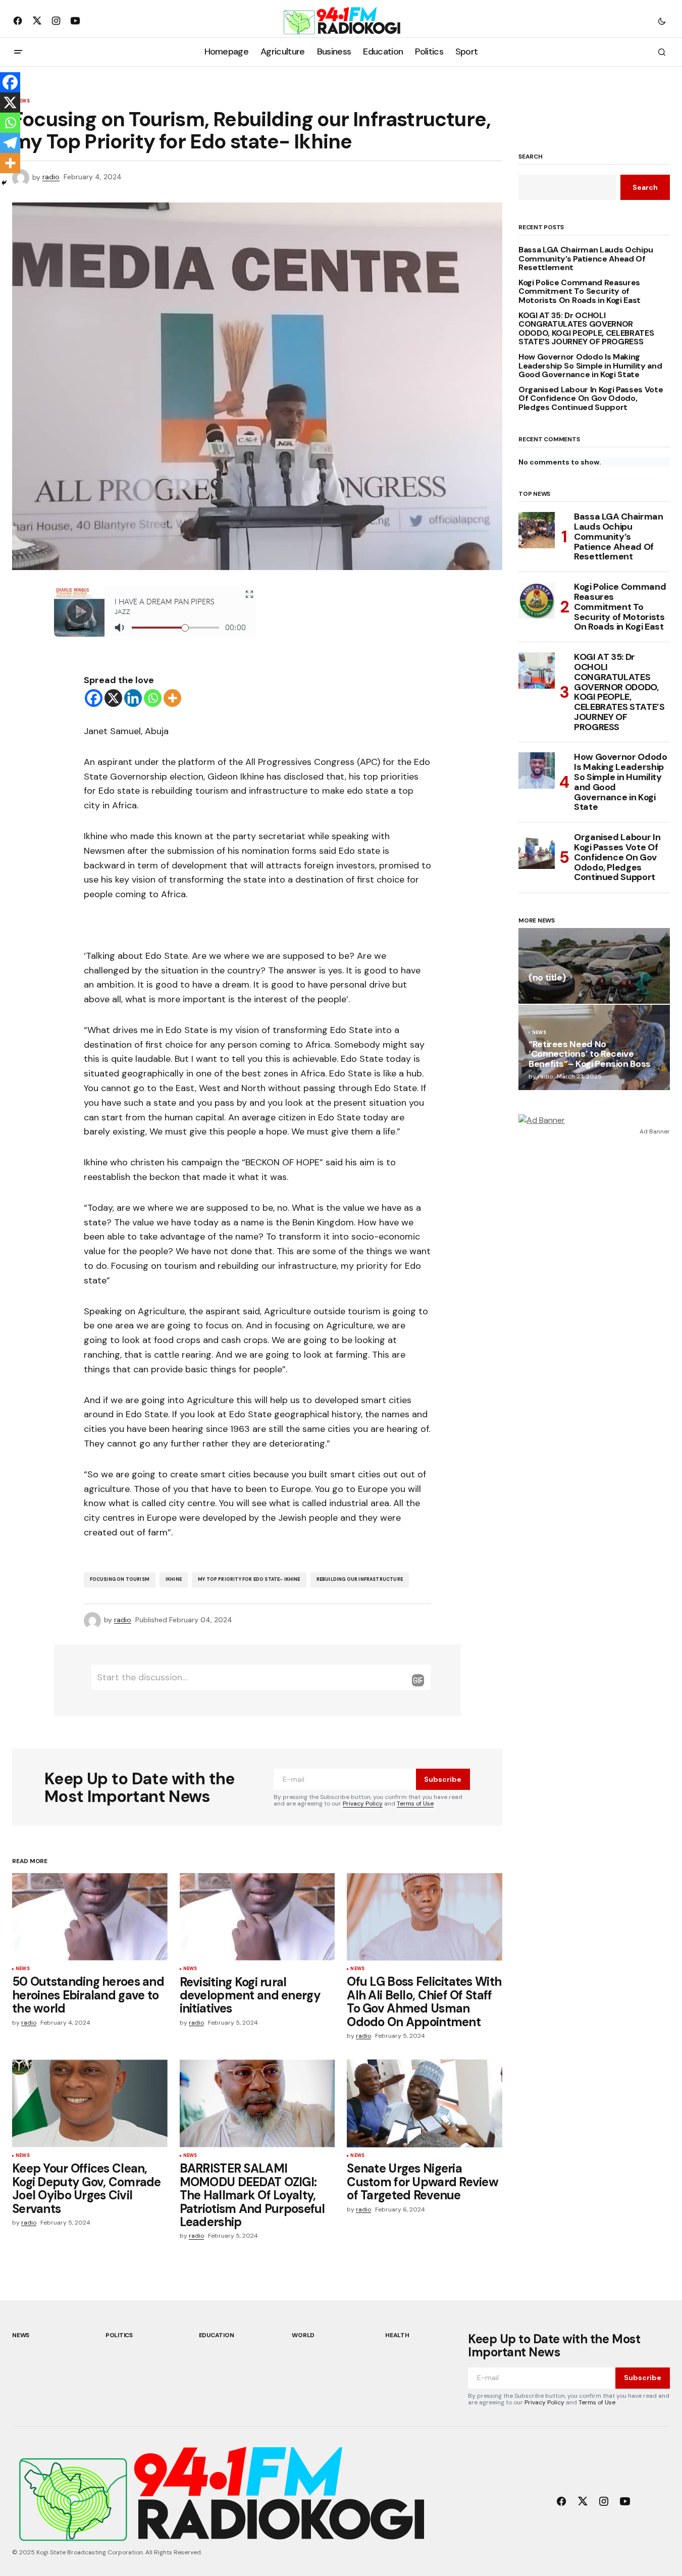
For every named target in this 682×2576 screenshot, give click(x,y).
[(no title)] (594, 966)
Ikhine (174, 1579)
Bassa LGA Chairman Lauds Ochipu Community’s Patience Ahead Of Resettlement (586, 259)
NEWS (23, 1969)
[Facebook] (94, 698)
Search (531, 157)
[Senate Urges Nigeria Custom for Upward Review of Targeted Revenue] (425, 2103)
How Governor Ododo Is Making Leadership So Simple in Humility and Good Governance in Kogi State (590, 366)
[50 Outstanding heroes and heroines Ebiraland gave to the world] (90, 1917)
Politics (119, 2335)
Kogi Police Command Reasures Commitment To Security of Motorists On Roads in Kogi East (580, 292)
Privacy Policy (363, 1804)
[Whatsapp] (153, 698)
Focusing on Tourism (120, 1579)
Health (397, 2335)
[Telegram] (10, 143)
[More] (172, 698)
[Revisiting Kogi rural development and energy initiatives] (257, 1917)
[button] (662, 21)
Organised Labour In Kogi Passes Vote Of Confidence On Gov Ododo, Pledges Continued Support (591, 399)
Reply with (418, 1680)
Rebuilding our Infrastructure (360, 1579)
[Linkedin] (133, 698)
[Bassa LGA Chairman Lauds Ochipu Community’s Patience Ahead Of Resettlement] (537, 530)
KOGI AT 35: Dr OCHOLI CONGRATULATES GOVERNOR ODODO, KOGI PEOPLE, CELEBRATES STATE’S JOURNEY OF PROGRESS (586, 329)
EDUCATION (217, 2335)
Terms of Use (415, 1804)
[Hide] (4, 183)
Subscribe (443, 1779)
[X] (113, 698)
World (303, 2335)
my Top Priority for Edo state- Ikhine (249, 1579)
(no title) (547, 978)
